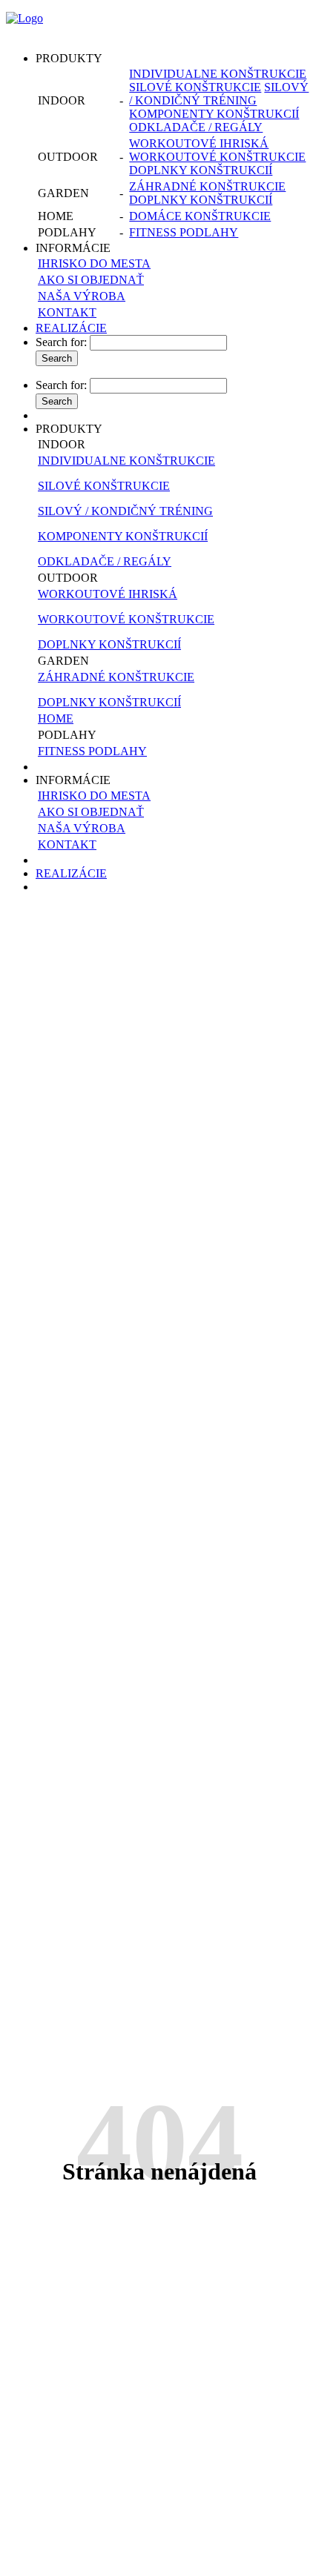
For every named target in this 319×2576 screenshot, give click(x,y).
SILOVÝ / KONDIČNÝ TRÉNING (219, 94)
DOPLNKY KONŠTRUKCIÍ (201, 170)
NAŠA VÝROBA (82, 296)
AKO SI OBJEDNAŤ (91, 280)
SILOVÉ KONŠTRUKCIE (195, 87)
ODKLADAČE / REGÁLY (196, 127)
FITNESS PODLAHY (184, 232)
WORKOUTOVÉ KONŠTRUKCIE (217, 157)
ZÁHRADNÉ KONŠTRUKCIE (207, 186)
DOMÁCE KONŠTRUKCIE (200, 216)
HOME (56, 718)
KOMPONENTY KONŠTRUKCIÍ (214, 114)
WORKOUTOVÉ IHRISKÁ (199, 143)
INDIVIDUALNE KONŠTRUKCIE (218, 74)
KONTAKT (67, 312)
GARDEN (63, 661)
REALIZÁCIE (71, 328)
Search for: (61, 342)
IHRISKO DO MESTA (94, 263)
